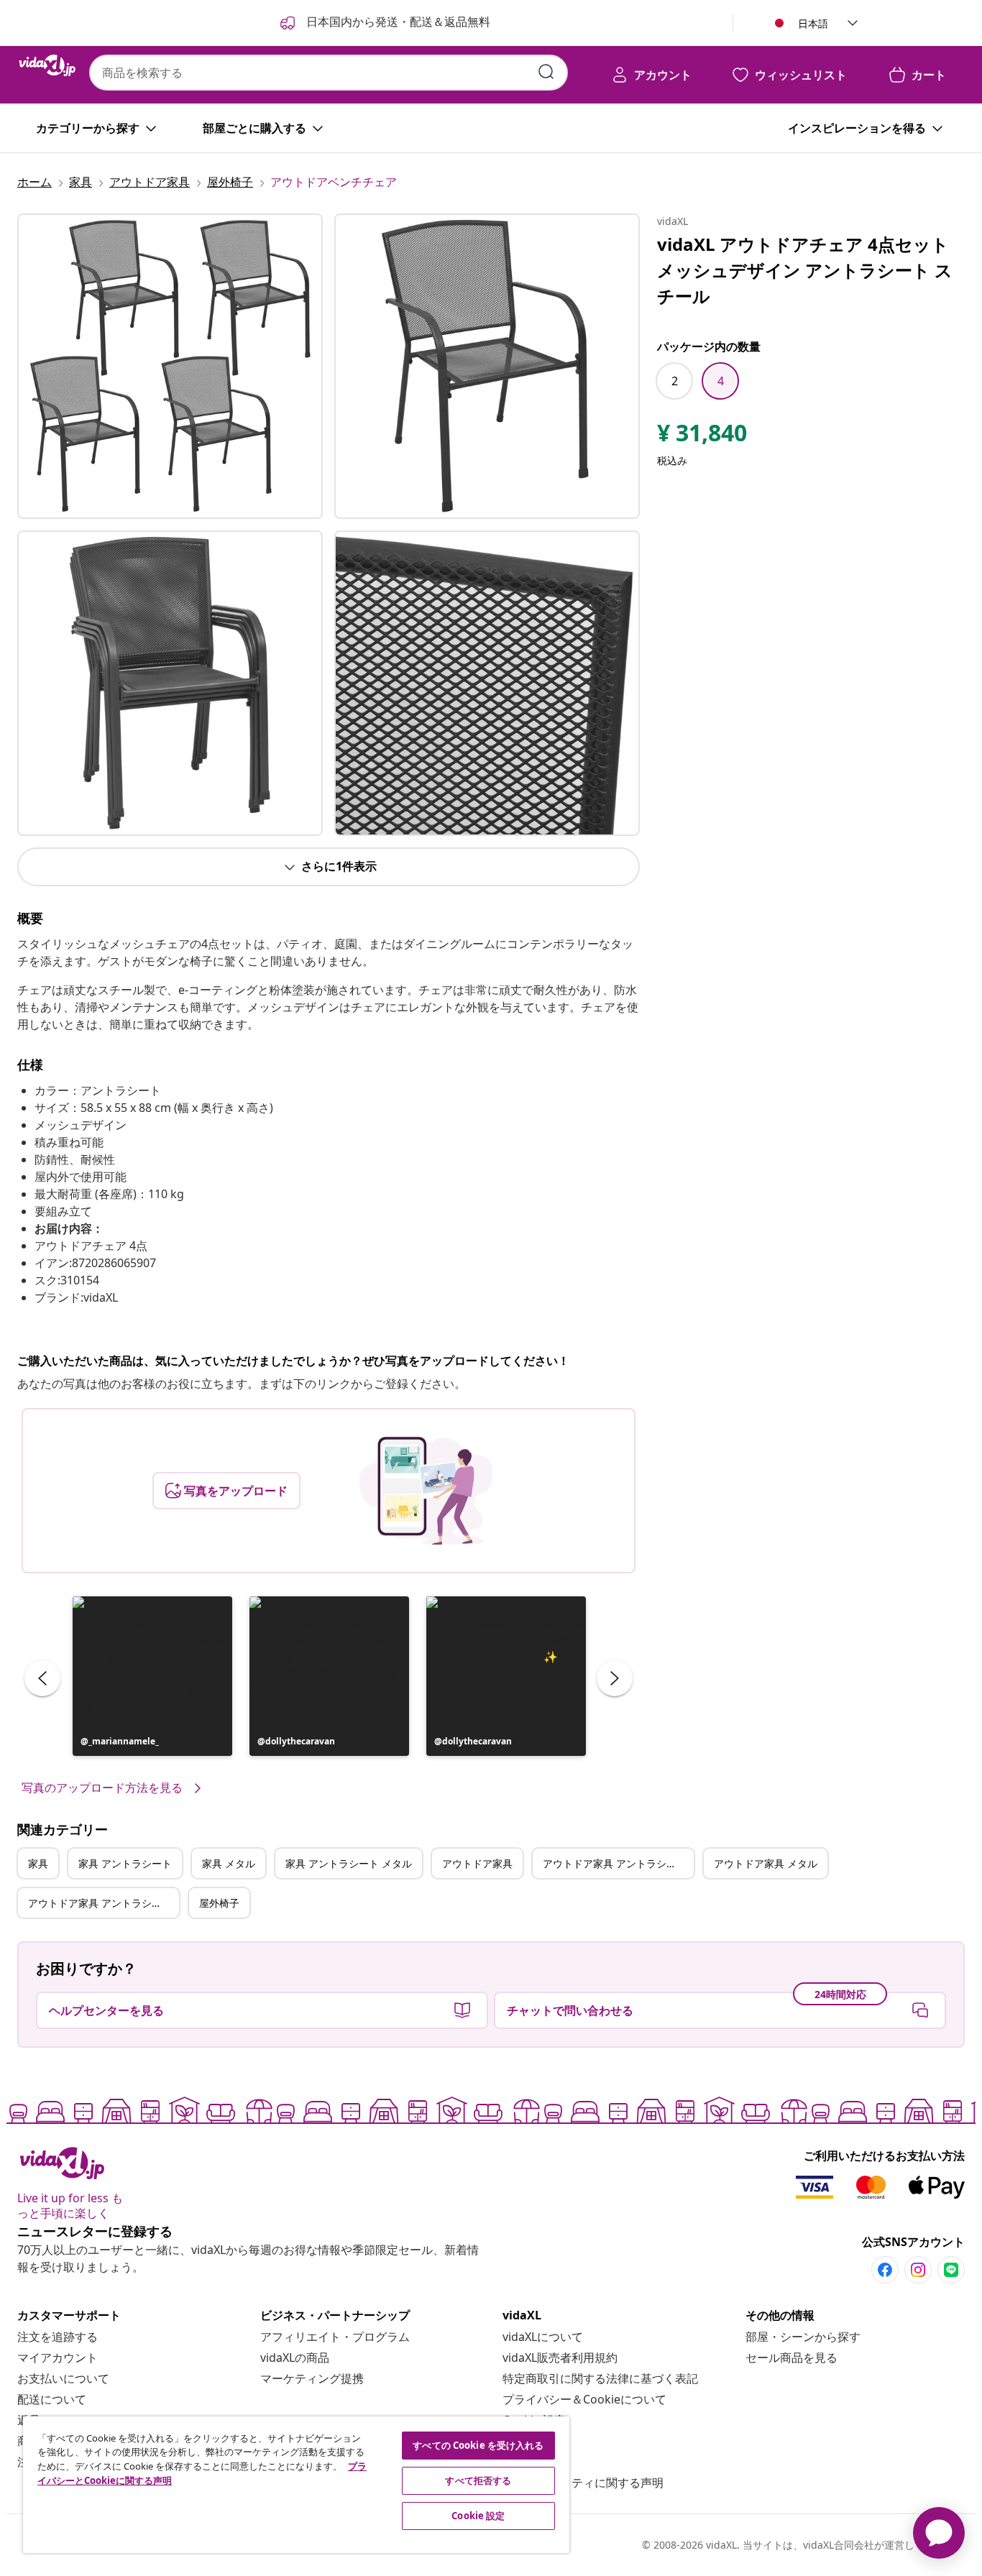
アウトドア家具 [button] (477, 1863)
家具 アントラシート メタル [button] (349, 1863)
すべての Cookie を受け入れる (478, 2445)
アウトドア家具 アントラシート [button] (615, 1863)
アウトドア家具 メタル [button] (766, 1863)
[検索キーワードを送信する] (546, 72)
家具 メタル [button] (229, 1863)
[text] (702, 436)
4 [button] (721, 381)
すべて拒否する (478, 2480)
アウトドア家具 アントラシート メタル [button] (104, 1903)
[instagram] (918, 2270)
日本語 (813, 23)
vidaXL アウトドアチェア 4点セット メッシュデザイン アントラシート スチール (805, 270)
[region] (296, 2485)
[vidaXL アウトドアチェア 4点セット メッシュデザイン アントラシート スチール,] (170, 366)
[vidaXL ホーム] (47, 65)
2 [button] (675, 381)
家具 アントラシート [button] (125, 1863)
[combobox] (329, 73)
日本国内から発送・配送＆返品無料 (397, 22)
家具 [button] (38, 1863)
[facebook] (885, 2270)
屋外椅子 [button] (219, 1903)
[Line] (951, 2270)
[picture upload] (426, 1491)
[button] (152, 1676)
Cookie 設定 (478, 2516)
